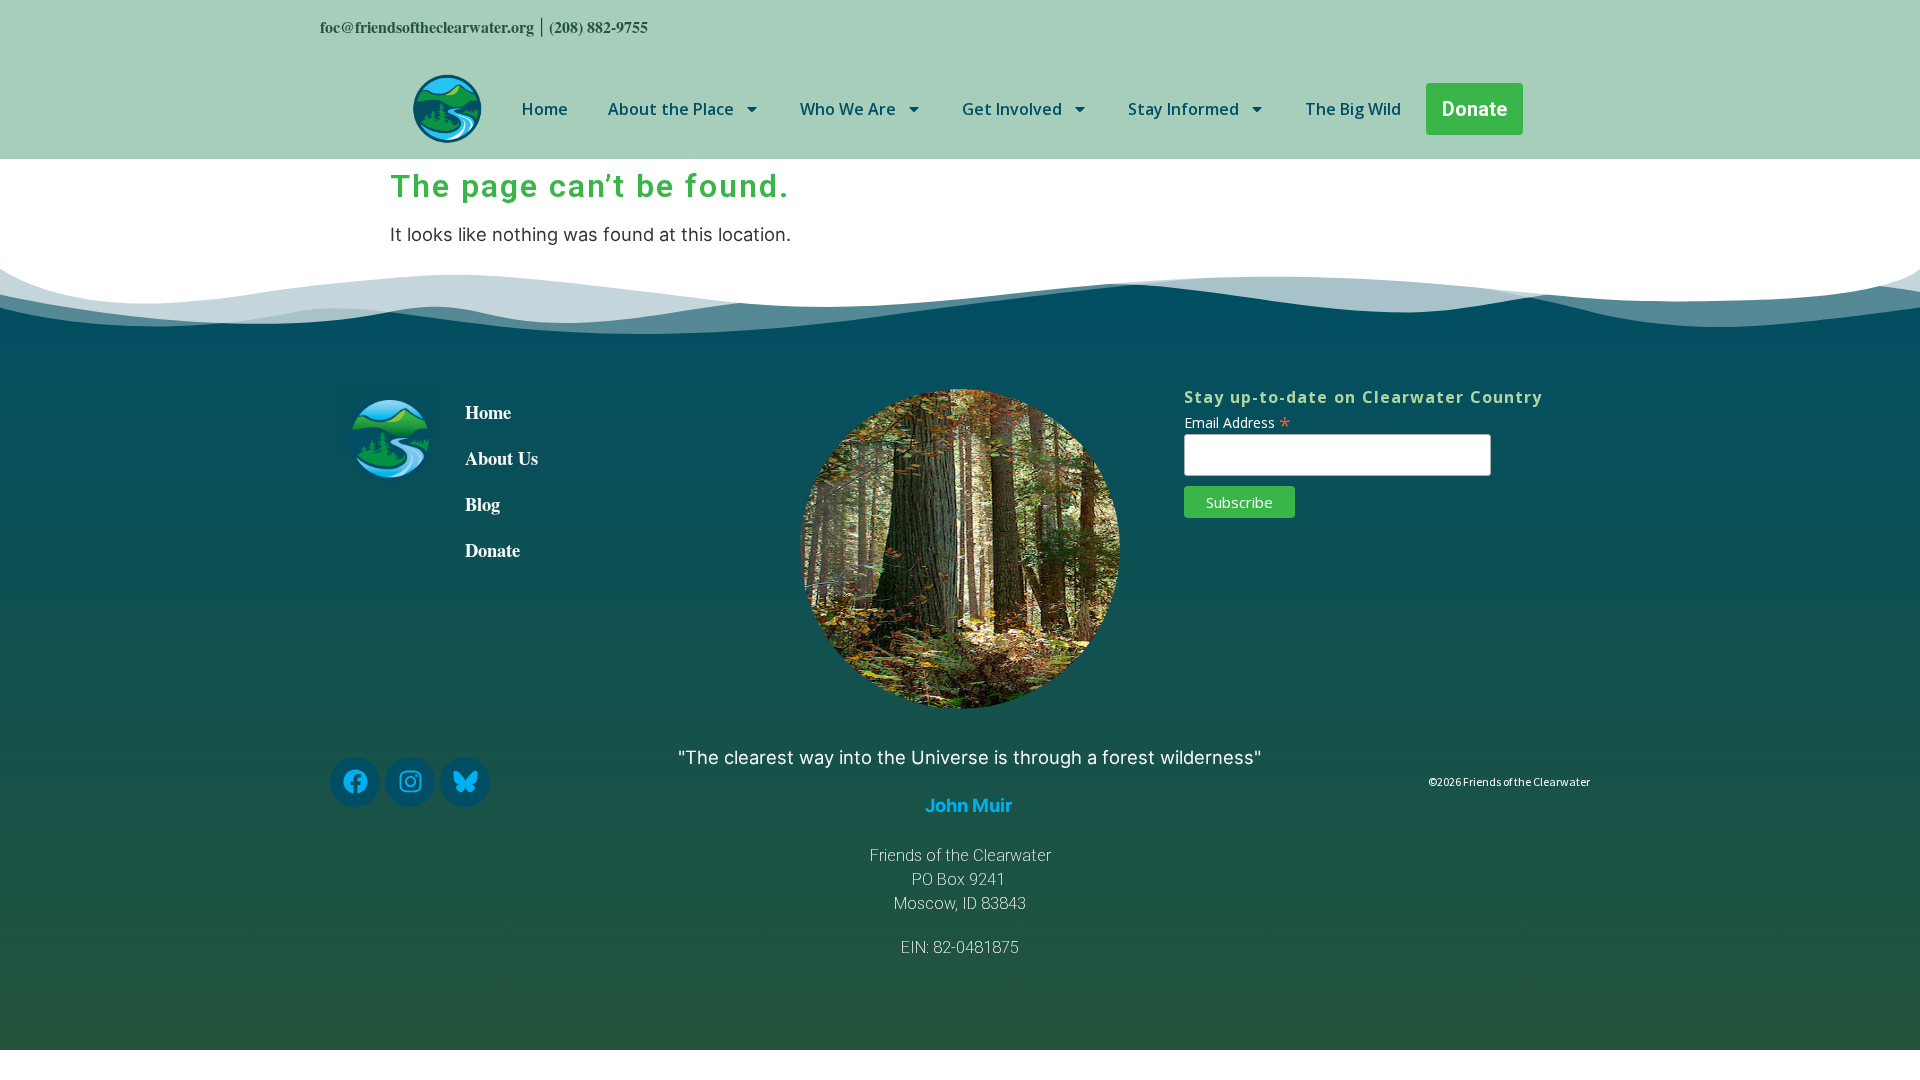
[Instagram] (410, 782)
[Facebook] (355, 782)
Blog (482, 503)
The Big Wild (1353, 109)
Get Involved (1012, 109)
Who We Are (848, 109)
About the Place (671, 109)
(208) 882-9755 (598, 26)
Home (545, 109)
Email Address (1237, 421)
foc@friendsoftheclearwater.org (427, 26)
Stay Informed (1183, 109)
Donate (492, 549)
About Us (501, 457)
